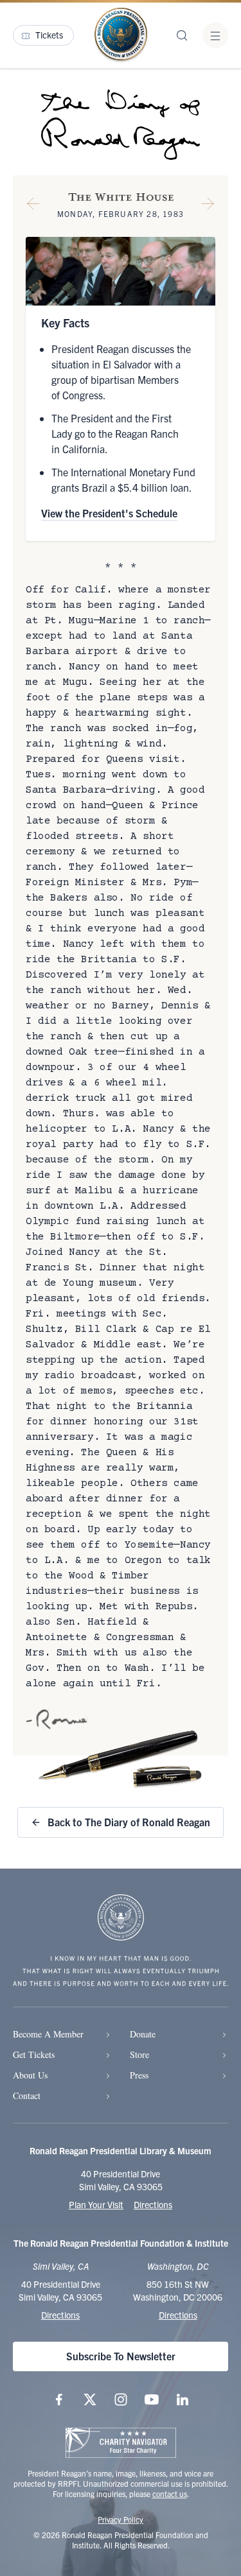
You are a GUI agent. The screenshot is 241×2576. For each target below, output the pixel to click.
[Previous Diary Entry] (33, 206)
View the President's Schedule (109, 513)
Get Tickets (34, 2054)
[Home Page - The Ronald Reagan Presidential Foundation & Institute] (121, 35)
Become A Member (48, 2034)
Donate (143, 2034)
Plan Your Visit (96, 2204)
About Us (30, 2075)
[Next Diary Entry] (208, 206)
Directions (153, 2204)
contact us (170, 2494)
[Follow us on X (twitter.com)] (90, 2399)
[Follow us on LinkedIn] (183, 2399)
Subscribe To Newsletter (121, 2356)
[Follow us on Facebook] (59, 2399)
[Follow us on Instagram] (121, 2399)
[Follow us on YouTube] (152, 2399)
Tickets (49, 35)
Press (139, 2075)
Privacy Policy (121, 2519)
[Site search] (182, 35)
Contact (27, 2096)
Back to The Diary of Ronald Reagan (129, 1822)
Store (139, 2054)
